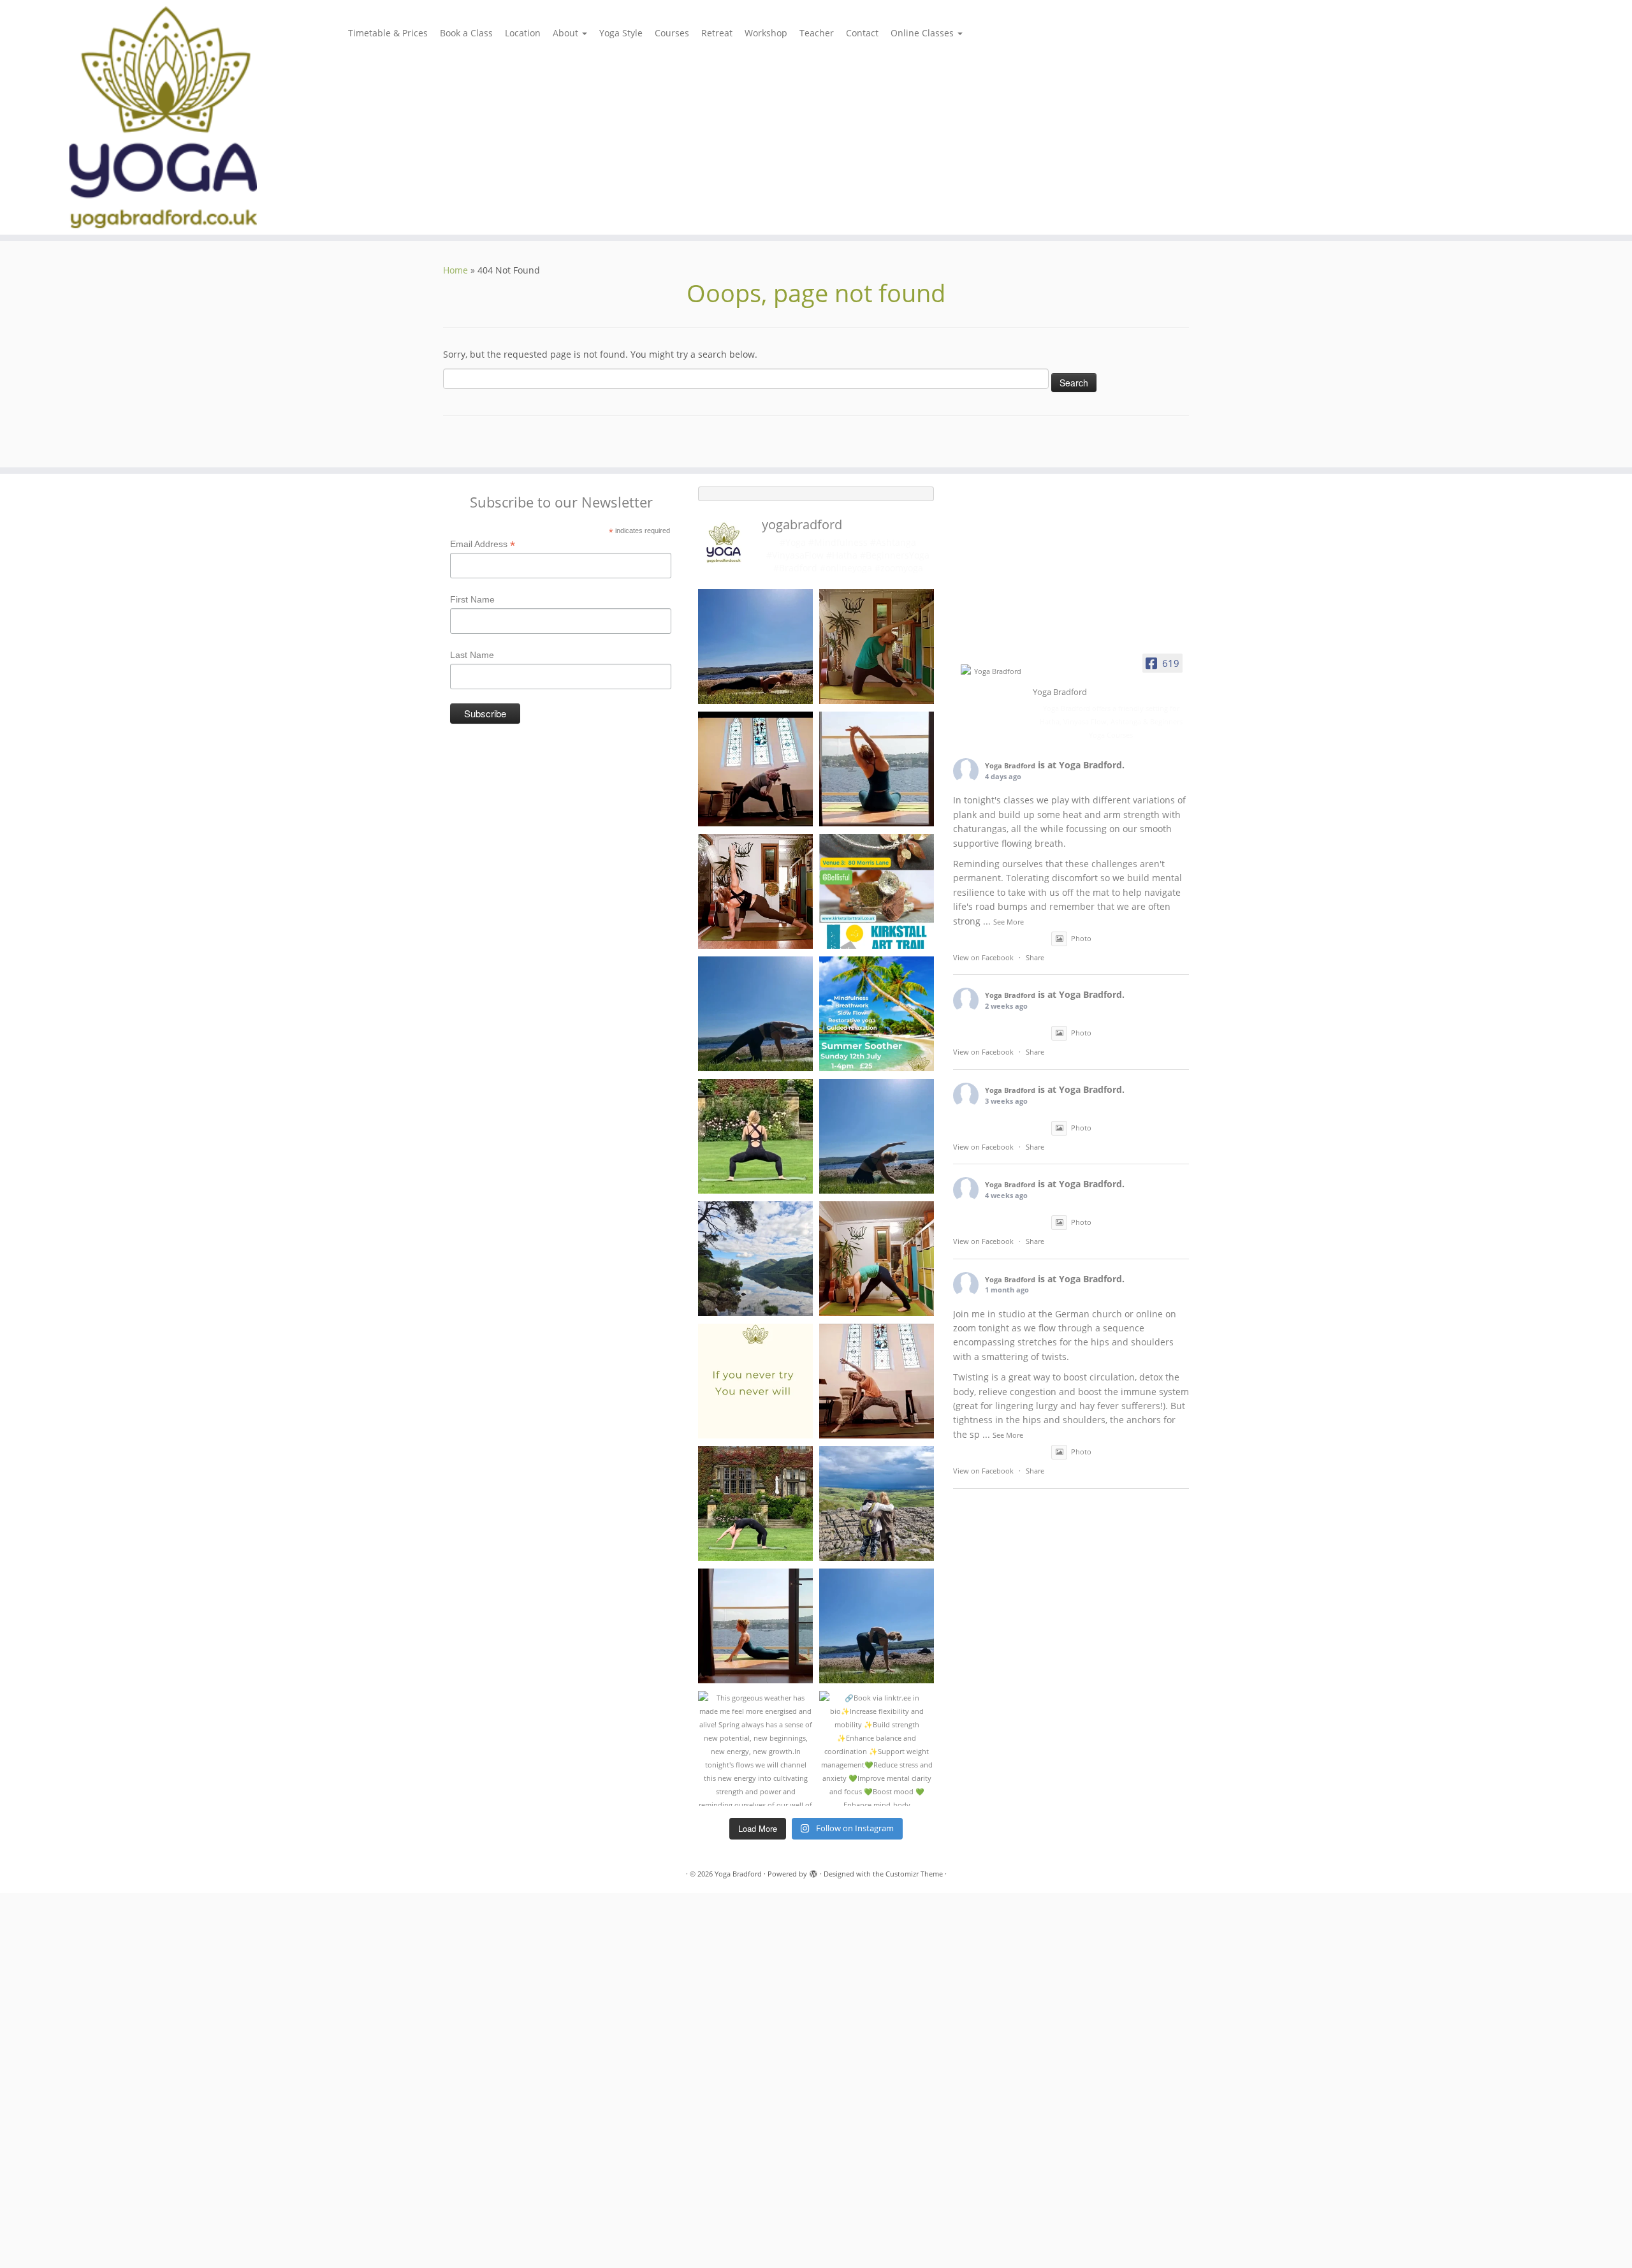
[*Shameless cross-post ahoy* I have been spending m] (877, 891)
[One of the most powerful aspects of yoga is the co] (755, 769)
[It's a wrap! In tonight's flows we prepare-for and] (877, 1626)
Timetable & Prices (388, 33)
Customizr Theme (914, 1874)
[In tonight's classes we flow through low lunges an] (877, 1259)
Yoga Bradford (1010, 765)
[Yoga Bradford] (993, 671)
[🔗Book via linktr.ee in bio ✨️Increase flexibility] (877, 1748)
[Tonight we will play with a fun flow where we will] (755, 1503)
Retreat (717, 33)
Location (523, 33)
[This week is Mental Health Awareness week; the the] (877, 1503)
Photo (1081, 938)
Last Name (472, 655)
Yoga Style (621, 33)
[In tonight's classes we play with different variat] (755, 647)
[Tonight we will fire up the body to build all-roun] (755, 1381)
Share (1035, 957)
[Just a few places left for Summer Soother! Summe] (877, 1014)
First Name (472, 599)
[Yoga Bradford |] (188, 117)
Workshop (766, 33)
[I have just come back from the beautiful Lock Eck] (755, 1259)
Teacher (817, 33)
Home (455, 270)
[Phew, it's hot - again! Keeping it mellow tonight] (877, 647)
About (567, 33)
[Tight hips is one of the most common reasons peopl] (755, 1136)
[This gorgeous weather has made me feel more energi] (755, 1748)
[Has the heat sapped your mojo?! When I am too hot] (755, 1014)
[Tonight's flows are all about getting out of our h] (877, 1381)
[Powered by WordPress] (813, 1871)
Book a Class (466, 33)
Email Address (483, 545)
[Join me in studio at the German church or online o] (755, 891)
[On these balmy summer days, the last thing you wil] (877, 1136)
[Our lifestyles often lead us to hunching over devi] (755, 1626)
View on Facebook (983, 957)
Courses (672, 33)
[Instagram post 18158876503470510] (877, 769)
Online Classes (923, 33)
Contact (862, 33)
